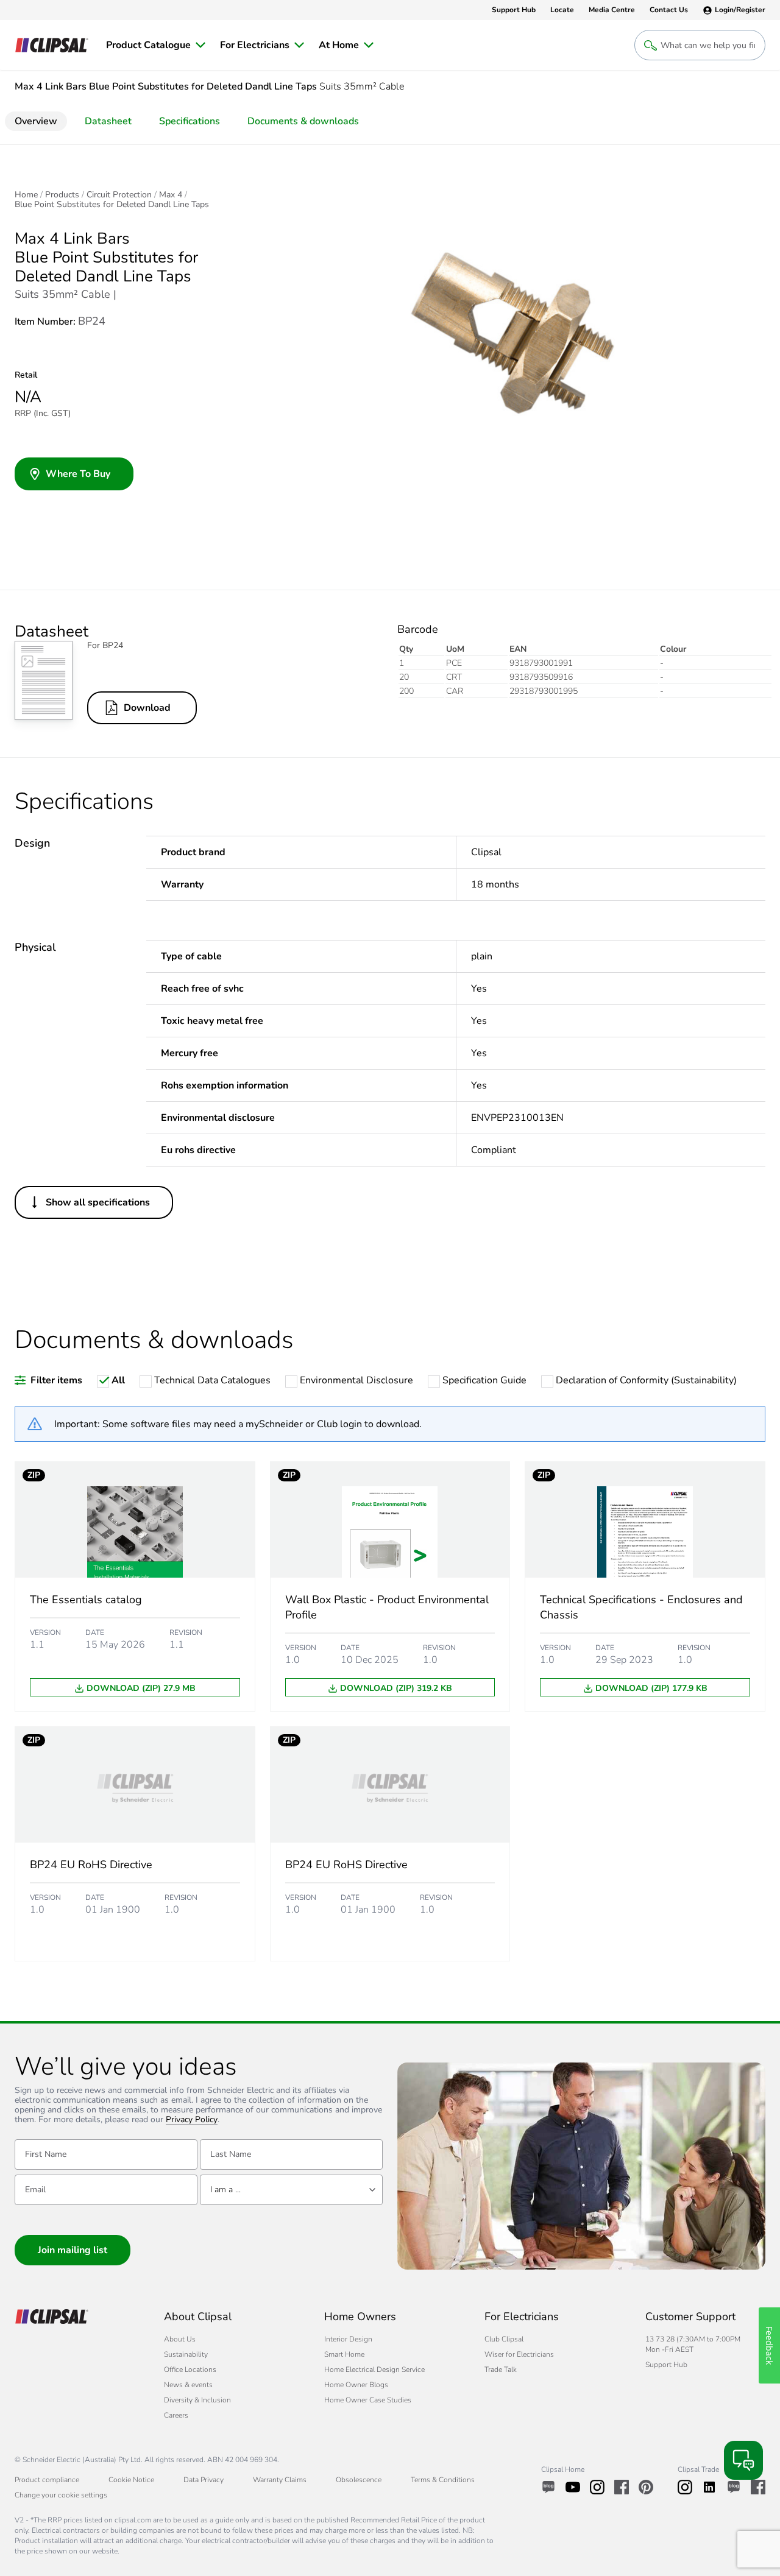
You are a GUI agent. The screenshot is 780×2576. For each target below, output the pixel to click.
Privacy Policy (192, 2120)
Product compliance (47, 2480)
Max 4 (171, 195)
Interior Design (348, 2339)
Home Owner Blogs (356, 2385)
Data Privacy (204, 2480)
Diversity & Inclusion (197, 2400)
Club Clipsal (504, 2339)
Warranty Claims (280, 2480)
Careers (176, 2415)
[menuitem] (156, 45)
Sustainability (186, 2354)
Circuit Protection (119, 195)
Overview (36, 121)
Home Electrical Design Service (374, 2370)
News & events (188, 2385)
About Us (180, 2339)
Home (26, 195)
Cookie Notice (131, 2480)
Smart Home (344, 2354)
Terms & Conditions (443, 2480)
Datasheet (108, 121)
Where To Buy (78, 474)
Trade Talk (501, 2370)
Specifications (190, 121)
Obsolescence (359, 2480)
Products (62, 195)
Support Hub (666, 2365)
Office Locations (190, 2370)
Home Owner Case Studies (368, 2400)
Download (147, 708)
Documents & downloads (303, 121)
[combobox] (291, 2190)
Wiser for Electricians (519, 2354)
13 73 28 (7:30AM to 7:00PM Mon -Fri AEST (693, 2344)
